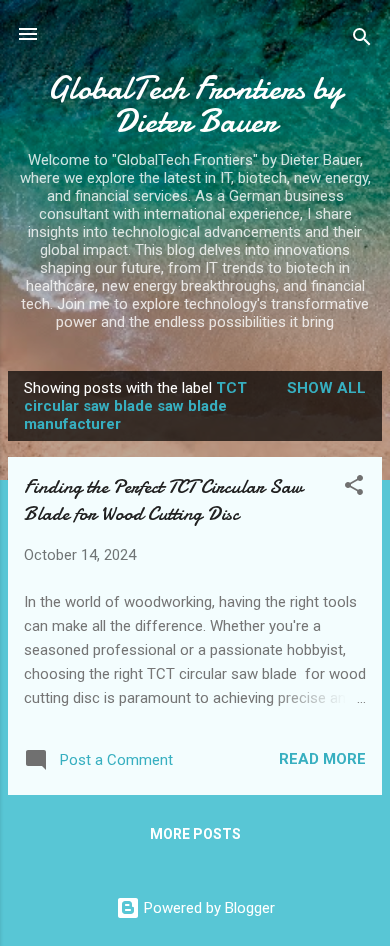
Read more (322, 759)
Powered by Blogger (207, 908)
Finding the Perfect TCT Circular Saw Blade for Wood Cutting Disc (163, 500)
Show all (326, 388)
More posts (195, 834)
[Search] (362, 40)
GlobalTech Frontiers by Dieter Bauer (195, 105)
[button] (354, 488)
